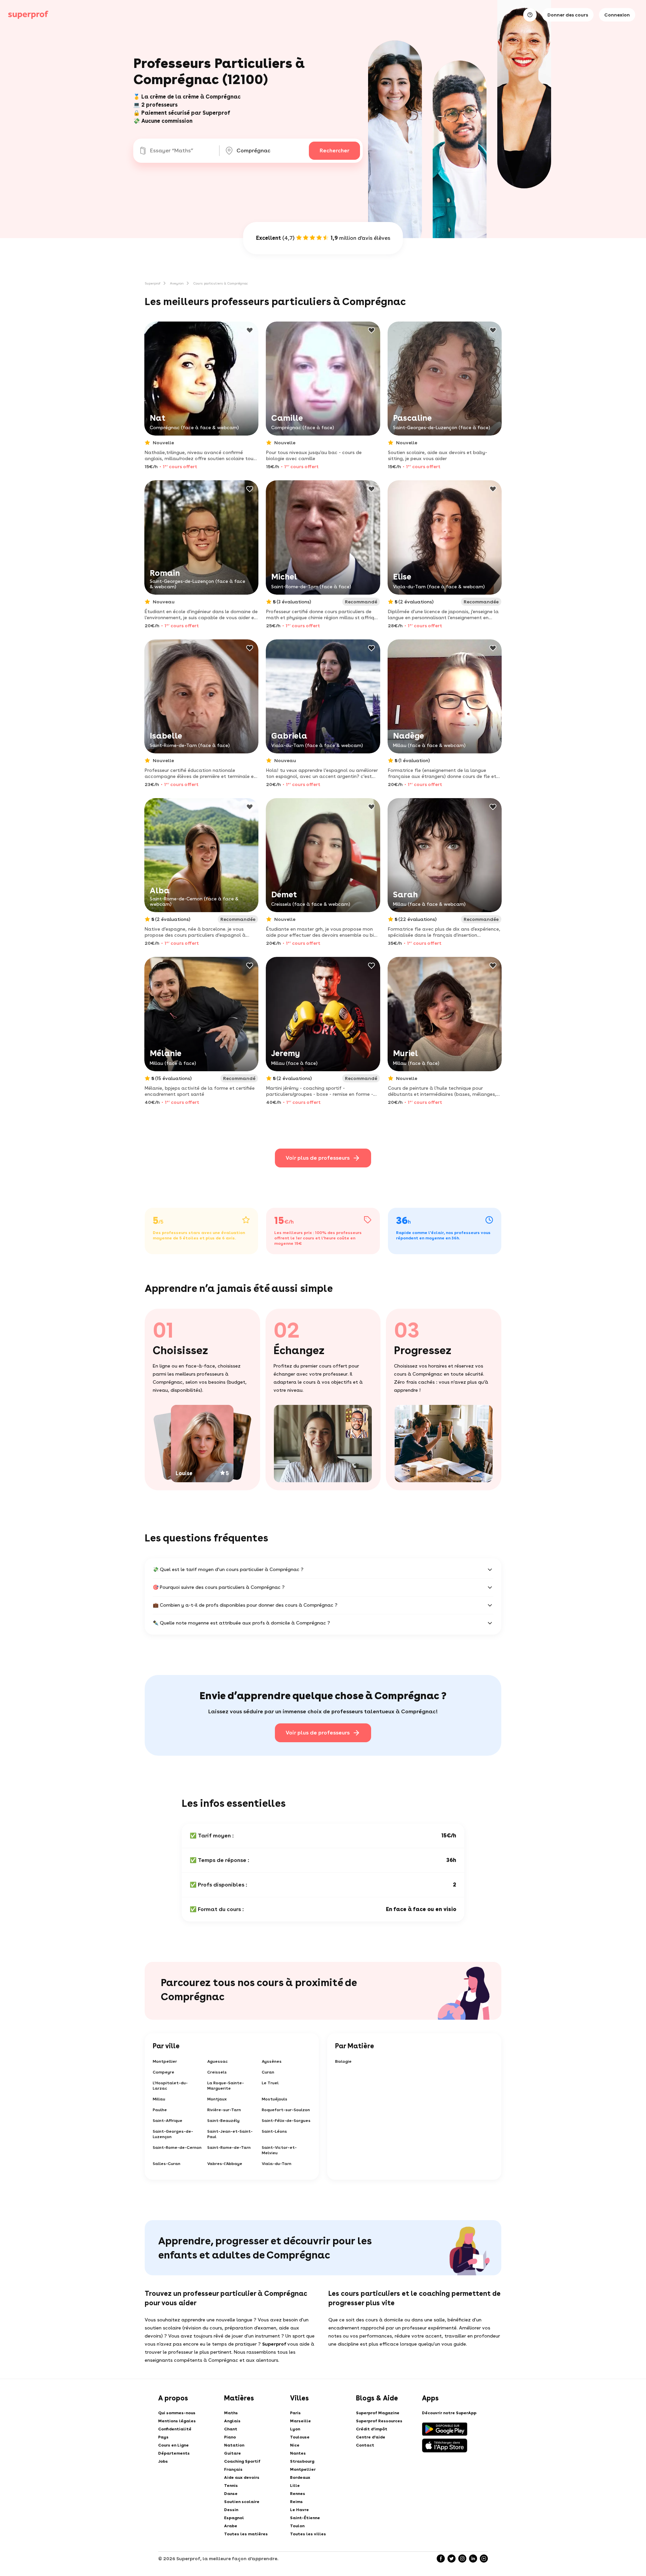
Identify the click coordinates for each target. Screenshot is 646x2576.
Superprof (153, 283)
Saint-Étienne (305, 2518)
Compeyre (164, 2072)
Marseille (300, 2421)
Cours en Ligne (173, 2445)
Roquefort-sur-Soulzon (286, 2110)
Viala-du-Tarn (277, 2164)
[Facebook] (441, 2559)
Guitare (232, 2453)
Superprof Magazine (378, 2413)
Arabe (231, 2526)
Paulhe (160, 2110)
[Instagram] (462, 2559)
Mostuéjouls (275, 2099)
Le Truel (270, 2083)
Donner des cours (568, 15)
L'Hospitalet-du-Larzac (170, 2086)
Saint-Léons (274, 2131)
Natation (234, 2445)
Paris (295, 2413)
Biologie (343, 2061)
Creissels (217, 2072)
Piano (230, 2437)
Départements (174, 2453)
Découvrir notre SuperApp (449, 2413)
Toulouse (300, 2437)
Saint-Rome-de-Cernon (177, 2148)
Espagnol (234, 2518)
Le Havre (299, 2510)
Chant (231, 2429)
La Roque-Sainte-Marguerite (226, 2086)
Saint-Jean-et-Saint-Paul (230, 2134)
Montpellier (165, 2061)
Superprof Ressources (379, 2421)
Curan (268, 2072)
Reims (296, 2502)
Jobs (163, 2461)
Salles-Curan (167, 2164)
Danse (231, 2494)
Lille (295, 2486)
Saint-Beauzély (223, 2121)
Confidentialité (175, 2429)
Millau (159, 2099)
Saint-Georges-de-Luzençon (173, 2134)
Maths (231, 2413)
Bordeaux (300, 2477)
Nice (295, 2445)
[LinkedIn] (473, 2559)
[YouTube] (484, 2559)
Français (233, 2469)
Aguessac (218, 2061)
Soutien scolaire (242, 2502)
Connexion (617, 15)
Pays (163, 2437)
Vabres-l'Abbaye (225, 2164)
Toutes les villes (308, 2534)
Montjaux (217, 2099)
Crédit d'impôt (372, 2429)
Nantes (298, 2453)
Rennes (298, 2494)
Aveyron (177, 283)
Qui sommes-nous (177, 2413)
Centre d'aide (371, 2437)
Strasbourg (302, 2461)
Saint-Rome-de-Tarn (229, 2148)
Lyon (295, 2429)
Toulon (297, 2526)
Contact (365, 2445)
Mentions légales (177, 2421)
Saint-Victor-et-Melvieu (279, 2150)
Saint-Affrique (168, 2121)
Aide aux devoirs (242, 2477)
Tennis (231, 2486)
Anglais (232, 2421)
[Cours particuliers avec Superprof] (28, 15)
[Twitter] (452, 2559)
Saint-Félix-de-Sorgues (286, 2121)
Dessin (231, 2510)
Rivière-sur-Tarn (224, 2110)
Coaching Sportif (242, 2461)
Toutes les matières (246, 2534)
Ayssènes (272, 2061)
